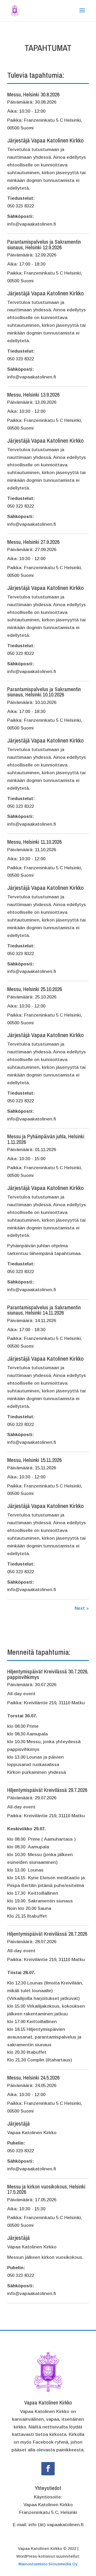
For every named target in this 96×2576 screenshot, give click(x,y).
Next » (82, 1608)
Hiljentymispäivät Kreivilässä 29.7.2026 (47, 1790)
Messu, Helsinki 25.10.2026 (35, 989)
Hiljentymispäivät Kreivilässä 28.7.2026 (47, 1934)
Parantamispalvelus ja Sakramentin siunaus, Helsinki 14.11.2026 (44, 1310)
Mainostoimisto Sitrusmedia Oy (48, 2564)
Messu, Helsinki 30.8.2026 (33, 94)
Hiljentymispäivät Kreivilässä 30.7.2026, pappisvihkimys (48, 1674)
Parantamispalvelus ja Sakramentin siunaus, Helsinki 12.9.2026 (44, 244)
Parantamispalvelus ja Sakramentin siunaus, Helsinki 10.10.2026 (44, 692)
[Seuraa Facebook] (48, 2469)
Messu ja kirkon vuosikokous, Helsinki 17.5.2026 (46, 2189)
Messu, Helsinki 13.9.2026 (33, 395)
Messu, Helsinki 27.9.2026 (33, 542)
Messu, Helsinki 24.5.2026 (33, 2078)
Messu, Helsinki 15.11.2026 (34, 1460)
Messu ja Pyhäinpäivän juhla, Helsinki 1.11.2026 (46, 1139)
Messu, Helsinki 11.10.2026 (34, 842)
